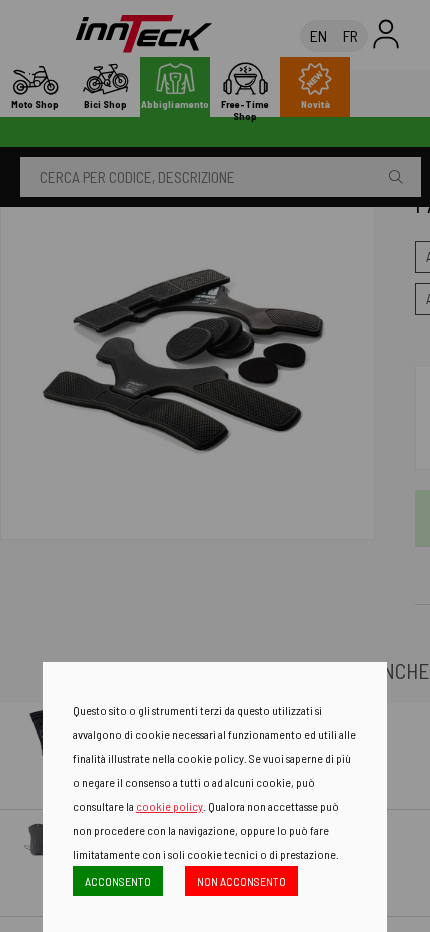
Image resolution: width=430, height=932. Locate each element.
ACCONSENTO (118, 881)
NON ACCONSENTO (241, 881)
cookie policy (169, 806)
